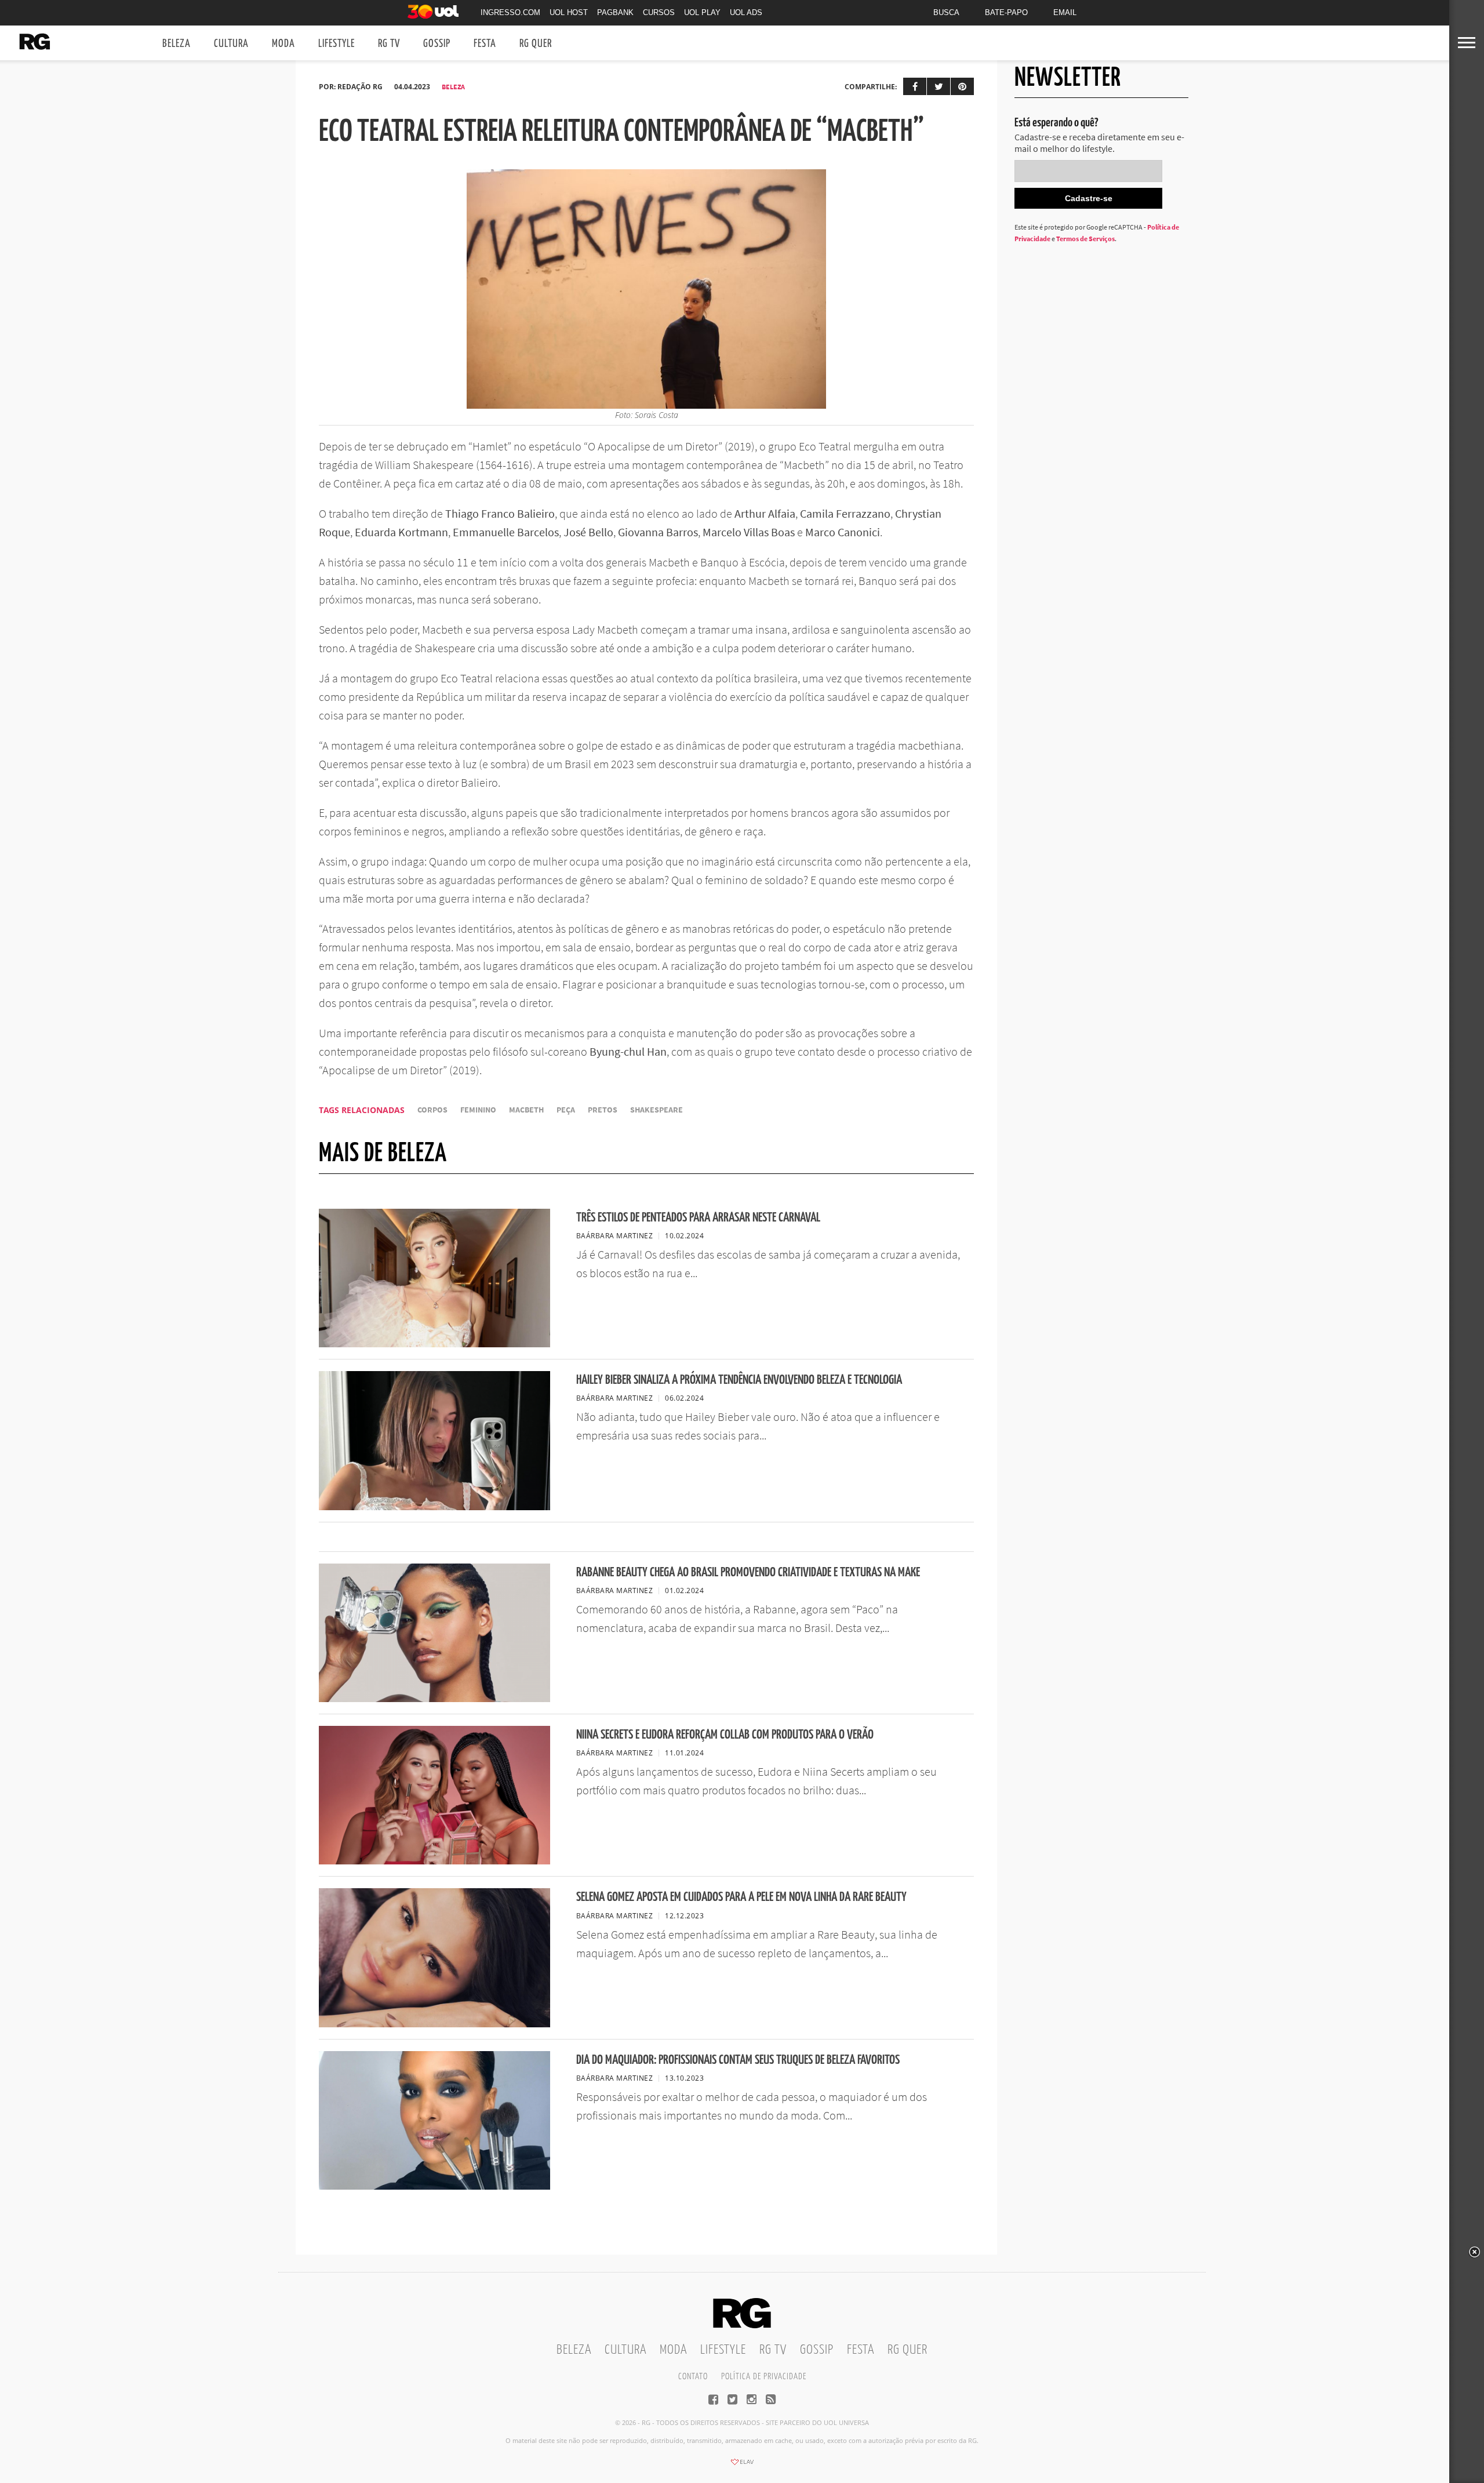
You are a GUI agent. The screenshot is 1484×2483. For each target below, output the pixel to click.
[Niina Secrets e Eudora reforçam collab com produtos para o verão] (434, 1861)
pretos (603, 1110)
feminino (478, 1110)
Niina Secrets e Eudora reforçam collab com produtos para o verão (725, 1735)
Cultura (231, 44)
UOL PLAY (702, 12)
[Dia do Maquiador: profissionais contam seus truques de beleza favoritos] (434, 2186)
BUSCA (946, 12)
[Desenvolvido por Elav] (742, 2466)
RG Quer (536, 44)
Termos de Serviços (1085, 239)
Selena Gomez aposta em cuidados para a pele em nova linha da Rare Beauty (741, 1897)
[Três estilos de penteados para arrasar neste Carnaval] (434, 1344)
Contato (693, 2377)
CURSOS (659, 12)
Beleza (177, 44)
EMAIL (1065, 12)
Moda (283, 44)
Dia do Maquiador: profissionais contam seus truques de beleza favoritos (738, 2060)
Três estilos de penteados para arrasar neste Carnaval (698, 1218)
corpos (432, 1110)
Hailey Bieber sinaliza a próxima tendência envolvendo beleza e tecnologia (739, 1380)
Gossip (437, 44)
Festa (485, 44)
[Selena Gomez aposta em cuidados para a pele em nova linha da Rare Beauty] (434, 2024)
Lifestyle (337, 44)
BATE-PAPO (1006, 12)
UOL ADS (746, 12)
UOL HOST (569, 12)
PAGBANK (615, 12)
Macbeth (526, 1110)
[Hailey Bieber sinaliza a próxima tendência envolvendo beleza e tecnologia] (434, 1507)
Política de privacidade (764, 2377)
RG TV (389, 44)
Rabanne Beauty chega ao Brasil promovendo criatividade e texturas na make (748, 1573)
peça (566, 1110)
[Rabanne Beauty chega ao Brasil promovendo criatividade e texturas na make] (434, 1699)
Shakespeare (656, 1110)
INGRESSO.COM (510, 12)
